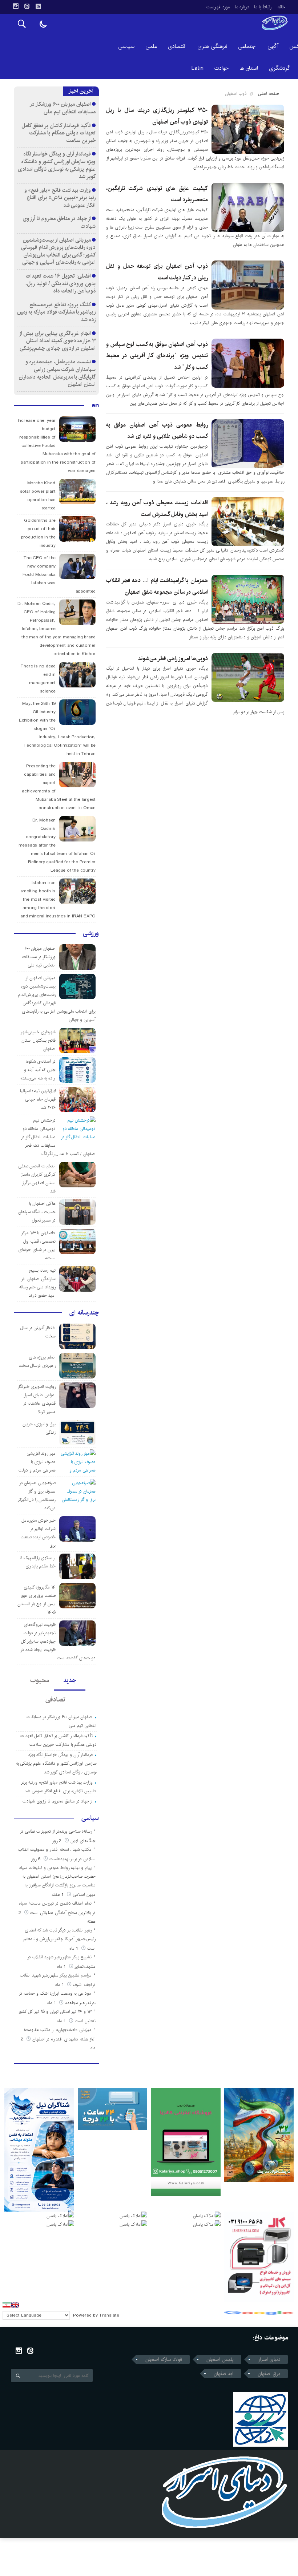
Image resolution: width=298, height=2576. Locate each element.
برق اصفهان (269, 2374)
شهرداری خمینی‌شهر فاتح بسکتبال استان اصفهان (38, 1040)
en (95, 405)
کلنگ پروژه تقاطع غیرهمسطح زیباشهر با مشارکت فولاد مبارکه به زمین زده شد (56, 312)
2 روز (57, 1841)
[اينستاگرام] (16, 6)
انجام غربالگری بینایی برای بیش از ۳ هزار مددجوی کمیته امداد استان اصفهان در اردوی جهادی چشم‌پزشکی (58, 341)
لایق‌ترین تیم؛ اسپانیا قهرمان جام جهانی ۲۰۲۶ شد (38, 1099)
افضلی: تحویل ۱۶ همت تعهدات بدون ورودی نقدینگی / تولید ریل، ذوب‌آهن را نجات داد (61, 283)
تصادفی (55, 1700)
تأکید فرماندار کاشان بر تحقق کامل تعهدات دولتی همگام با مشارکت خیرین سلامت (59, 133)
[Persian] (7, 2305)
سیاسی (126, 46)
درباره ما (242, 7)
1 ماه (74, 1948)
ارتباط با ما (263, 7)
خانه (281, 7)
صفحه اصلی (268, 94)
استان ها (249, 68)
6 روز (36, 1859)
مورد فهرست (218, 7)
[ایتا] (27, 6)
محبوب (40, 1680)
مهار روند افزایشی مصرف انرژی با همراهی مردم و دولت (37, 1462)
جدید (70, 1680)
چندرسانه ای (84, 1313)
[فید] (38, 6)
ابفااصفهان (223, 2374)
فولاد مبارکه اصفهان (164, 2359)
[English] (15, 2305)
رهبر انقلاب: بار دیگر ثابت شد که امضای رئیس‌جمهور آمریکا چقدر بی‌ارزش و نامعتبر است (59, 1939)
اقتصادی (177, 46)
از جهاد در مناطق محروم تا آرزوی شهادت (59, 222)
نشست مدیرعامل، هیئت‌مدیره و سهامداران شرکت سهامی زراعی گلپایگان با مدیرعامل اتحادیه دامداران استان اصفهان (57, 373)
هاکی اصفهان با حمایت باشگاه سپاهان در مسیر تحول (37, 1212)
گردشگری (279, 68)
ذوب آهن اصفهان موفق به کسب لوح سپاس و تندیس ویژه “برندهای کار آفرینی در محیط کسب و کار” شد (157, 356)
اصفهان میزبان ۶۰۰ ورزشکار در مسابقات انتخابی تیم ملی (63, 108)
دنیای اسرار (269, 2359)
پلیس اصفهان (220, 2359)
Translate (109, 2315)
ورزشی (91, 933)
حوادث (222, 68)
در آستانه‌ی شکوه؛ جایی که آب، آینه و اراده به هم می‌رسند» (38, 1070)
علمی (151, 46)
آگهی (273, 46)
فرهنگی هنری (212, 46)
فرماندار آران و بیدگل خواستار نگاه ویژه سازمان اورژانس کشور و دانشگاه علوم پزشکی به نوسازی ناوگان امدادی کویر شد (57, 165)
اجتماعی (247, 46)
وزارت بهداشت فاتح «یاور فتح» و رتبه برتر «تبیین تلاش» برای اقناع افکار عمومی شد (60, 198)
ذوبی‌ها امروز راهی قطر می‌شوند (173, 659)
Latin (198, 68)
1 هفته (58, 1895)
